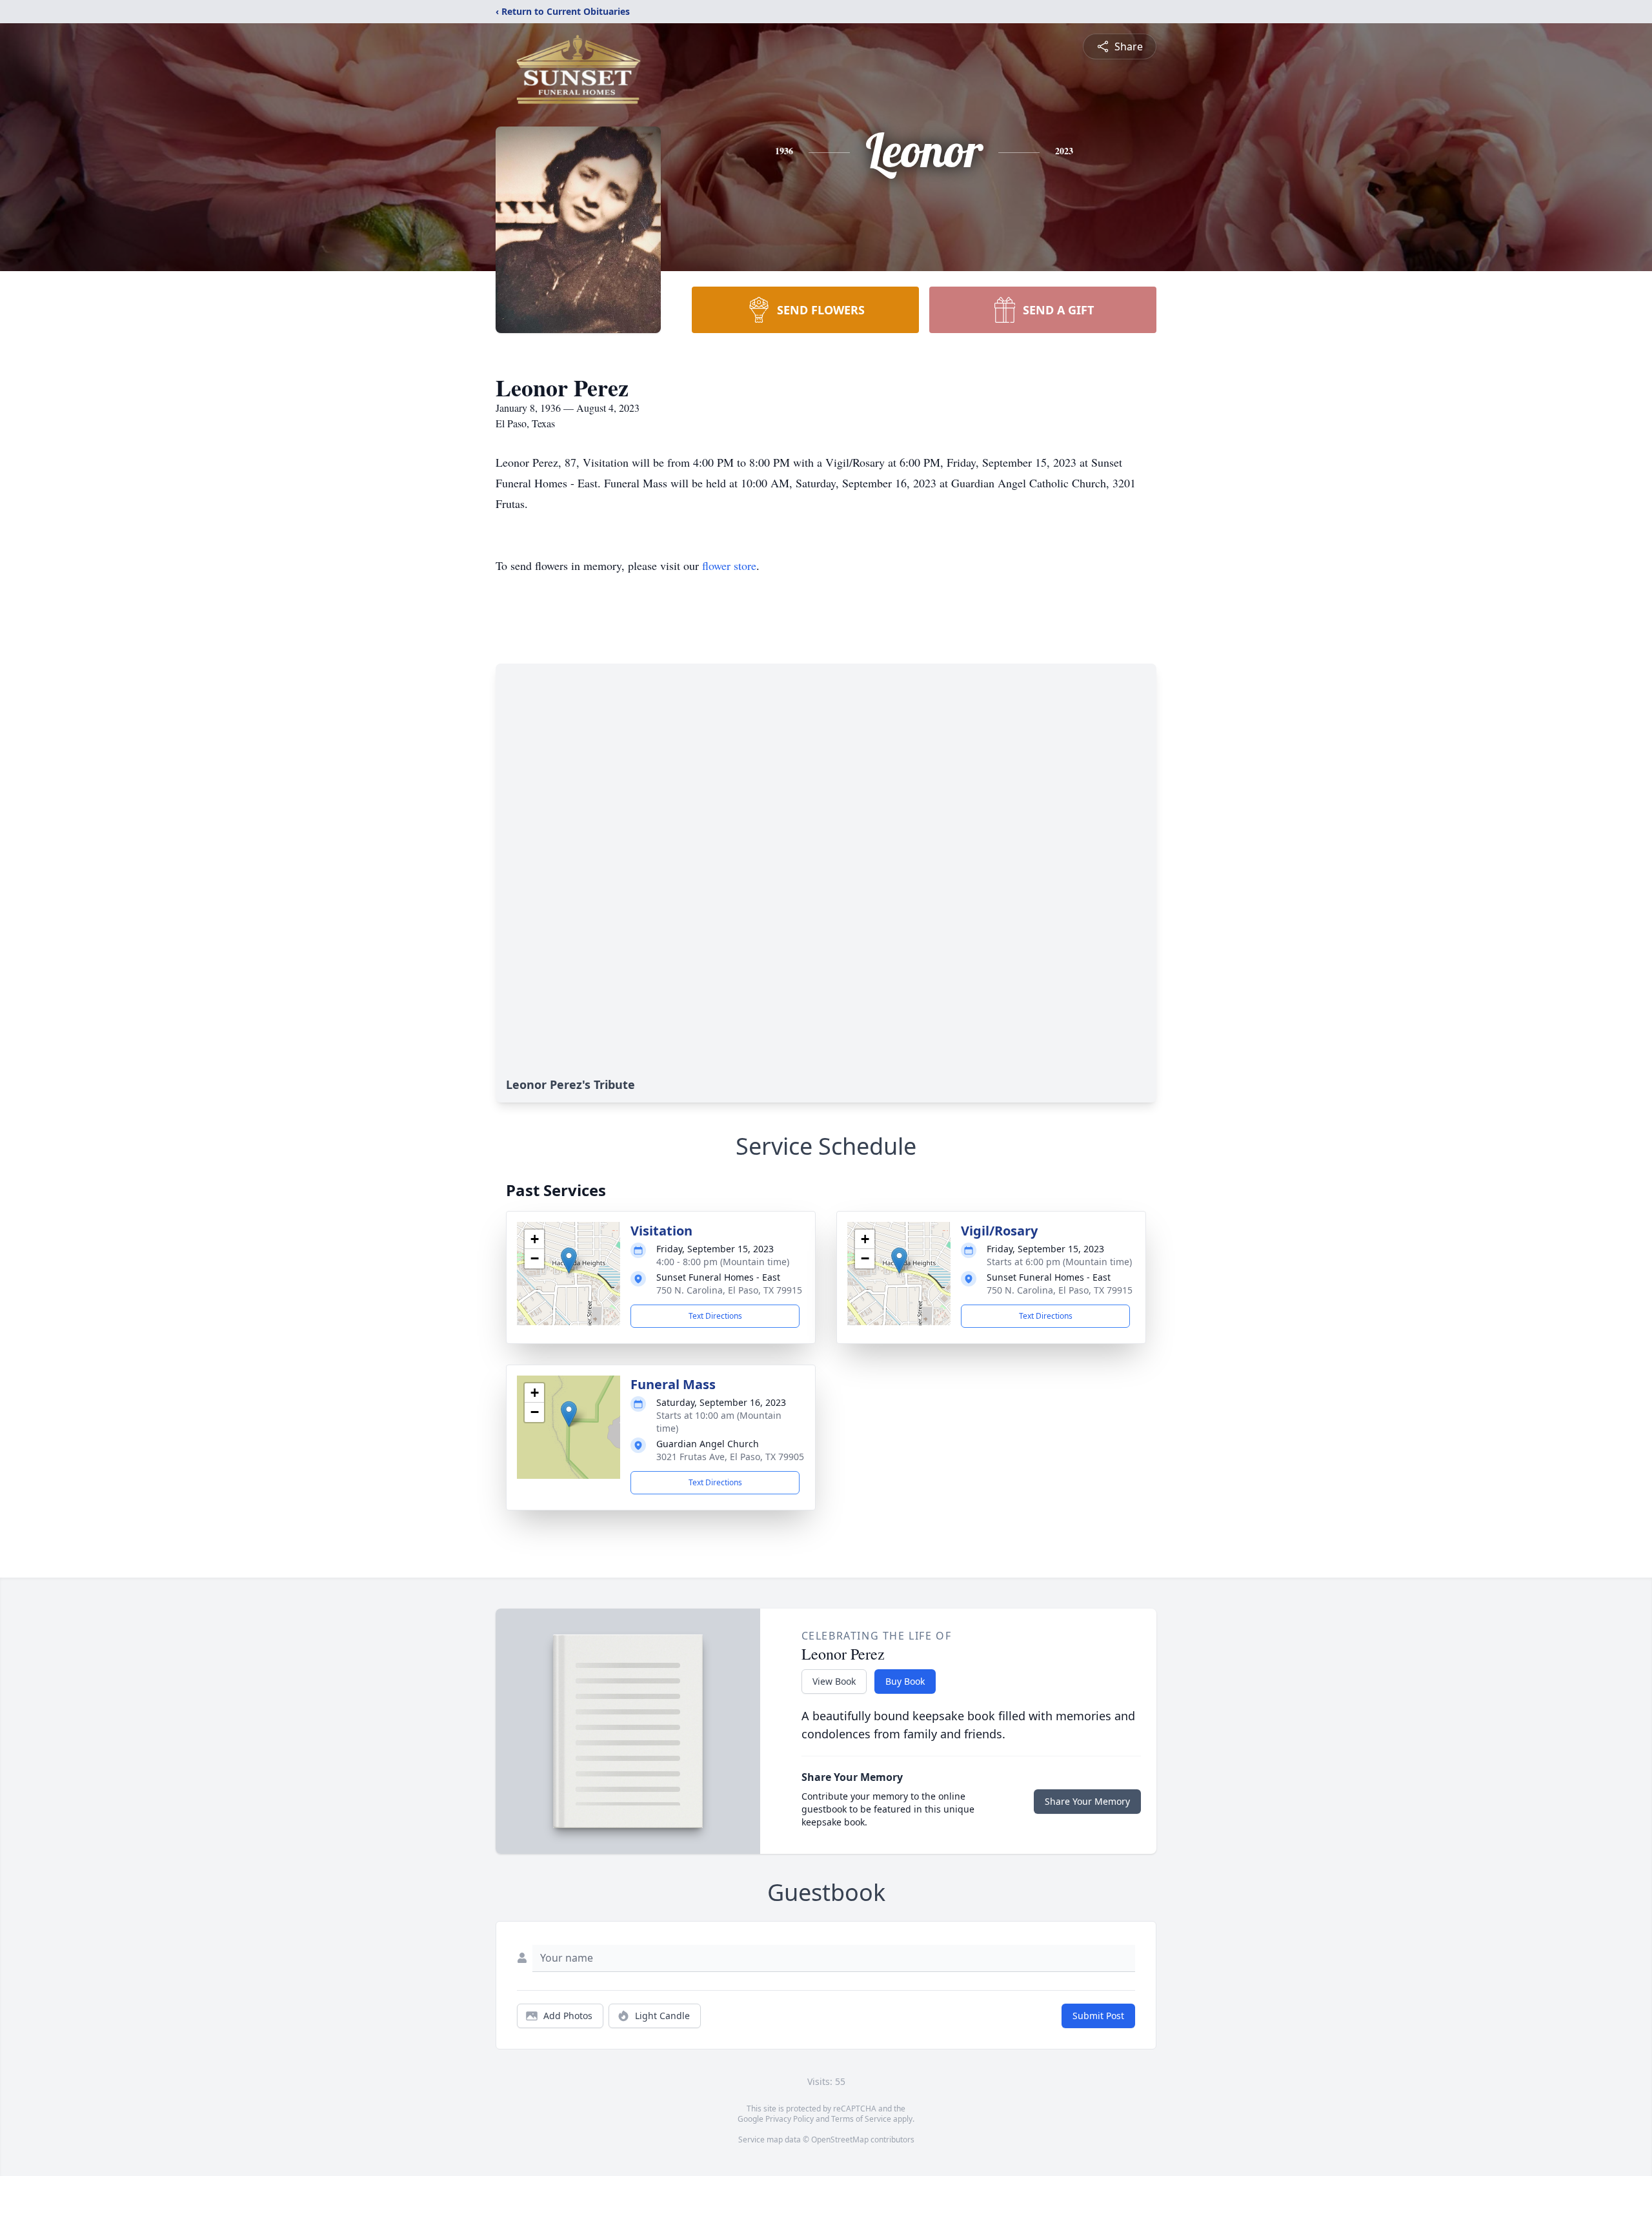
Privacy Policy (790, 2119)
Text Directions (715, 1316)
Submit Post (1098, 2016)
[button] (569, 1260)
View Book (834, 1681)
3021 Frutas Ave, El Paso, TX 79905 (730, 1457)
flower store (729, 565)
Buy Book (905, 1681)
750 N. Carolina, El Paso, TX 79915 (729, 1290)
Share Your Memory (1087, 1801)
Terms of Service (861, 2119)
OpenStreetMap (840, 2139)
